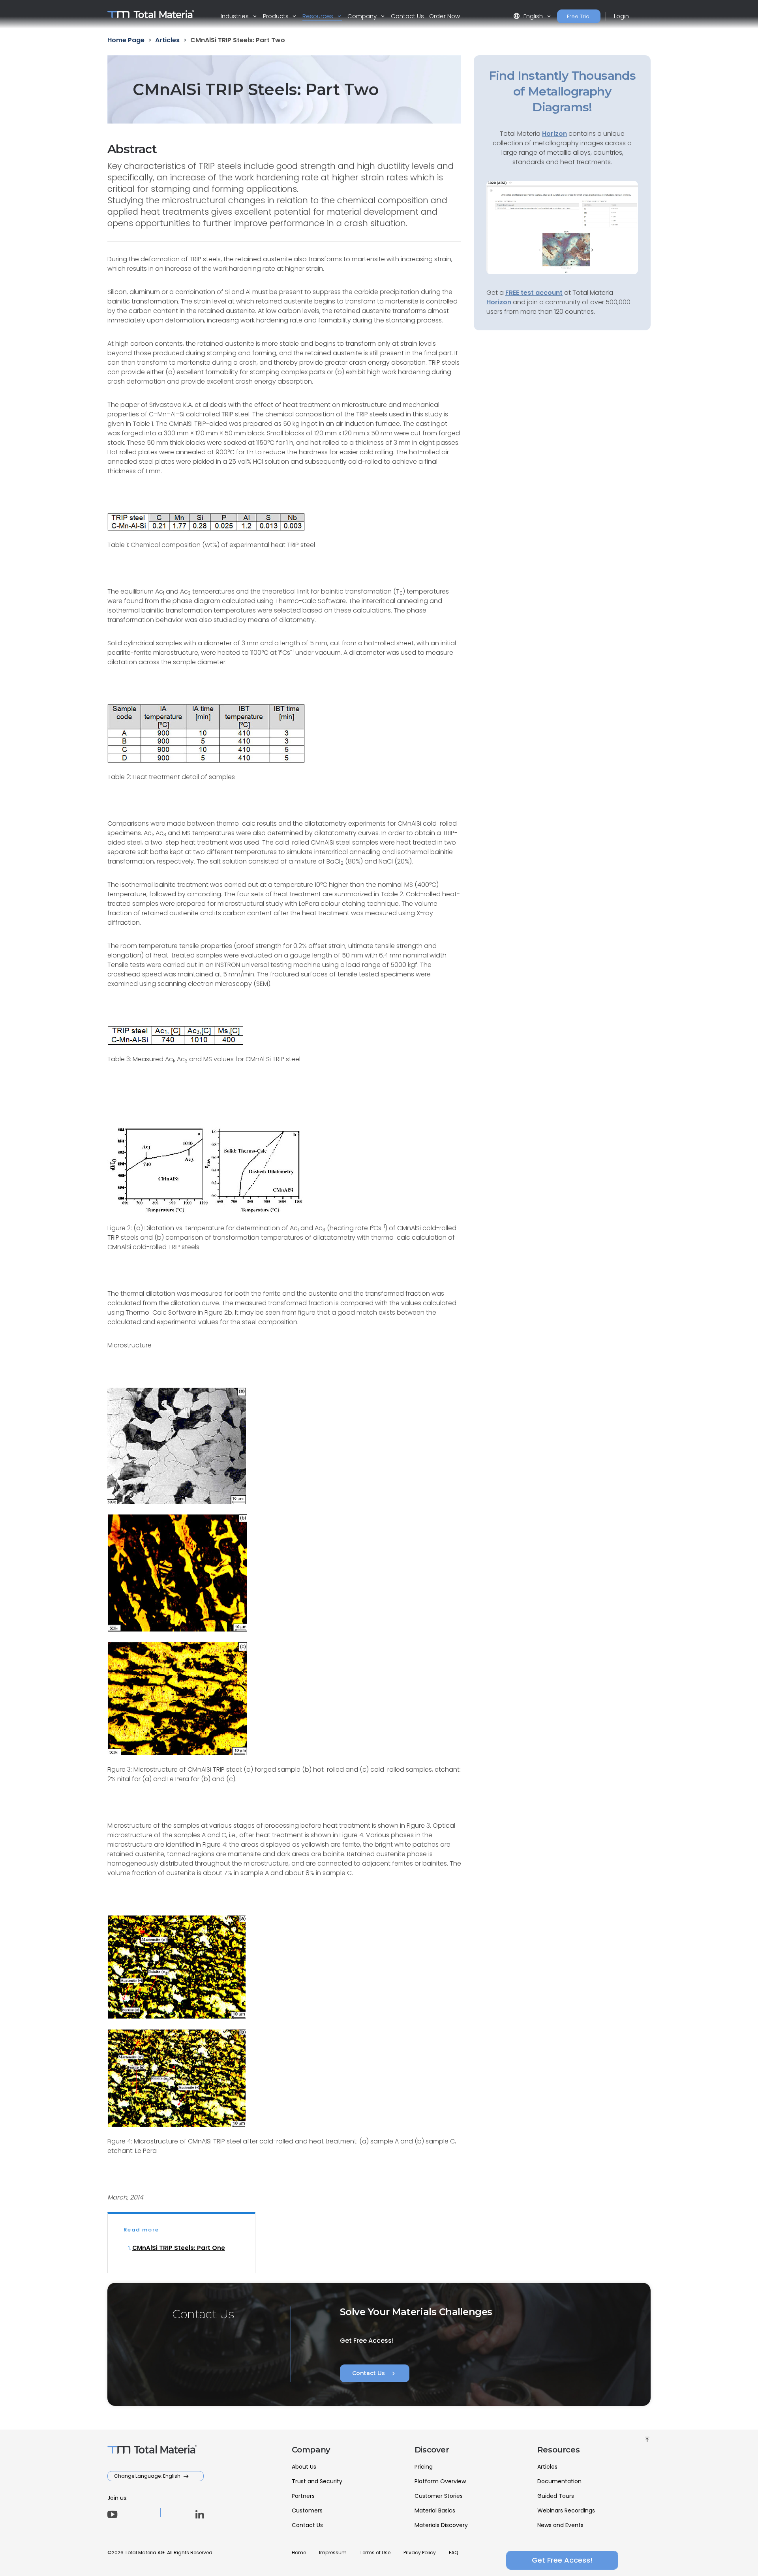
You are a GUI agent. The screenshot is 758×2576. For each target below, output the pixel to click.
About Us (304, 2467)
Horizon (499, 302)
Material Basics (435, 2510)
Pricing (424, 2467)
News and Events (560, 2525)
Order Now (445, 16)
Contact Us (407, 16)
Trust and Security (317, 2481)
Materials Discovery (441, 2525)
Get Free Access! (562, 2560)
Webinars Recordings (566, 2510)
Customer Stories (439, 2496)
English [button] (529, 16)
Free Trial (579, 16)
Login (621, 16)
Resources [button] (319, 16)
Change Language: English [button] (148, 2476)
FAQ (453, 2553)
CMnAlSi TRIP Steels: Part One (179, 2248)
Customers (307, 2510)
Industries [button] (235, 16)
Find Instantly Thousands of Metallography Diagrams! (562, 91)
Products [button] (277, 16)
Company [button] (363, 16)
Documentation (559, 2481)
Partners (303, 2496)
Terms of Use (375, 2553)
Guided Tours (556, 2496)
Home (299, 2553)
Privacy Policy (420, 2553)
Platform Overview (440, 2481)
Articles (547, 2467)
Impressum (333, 2553)
